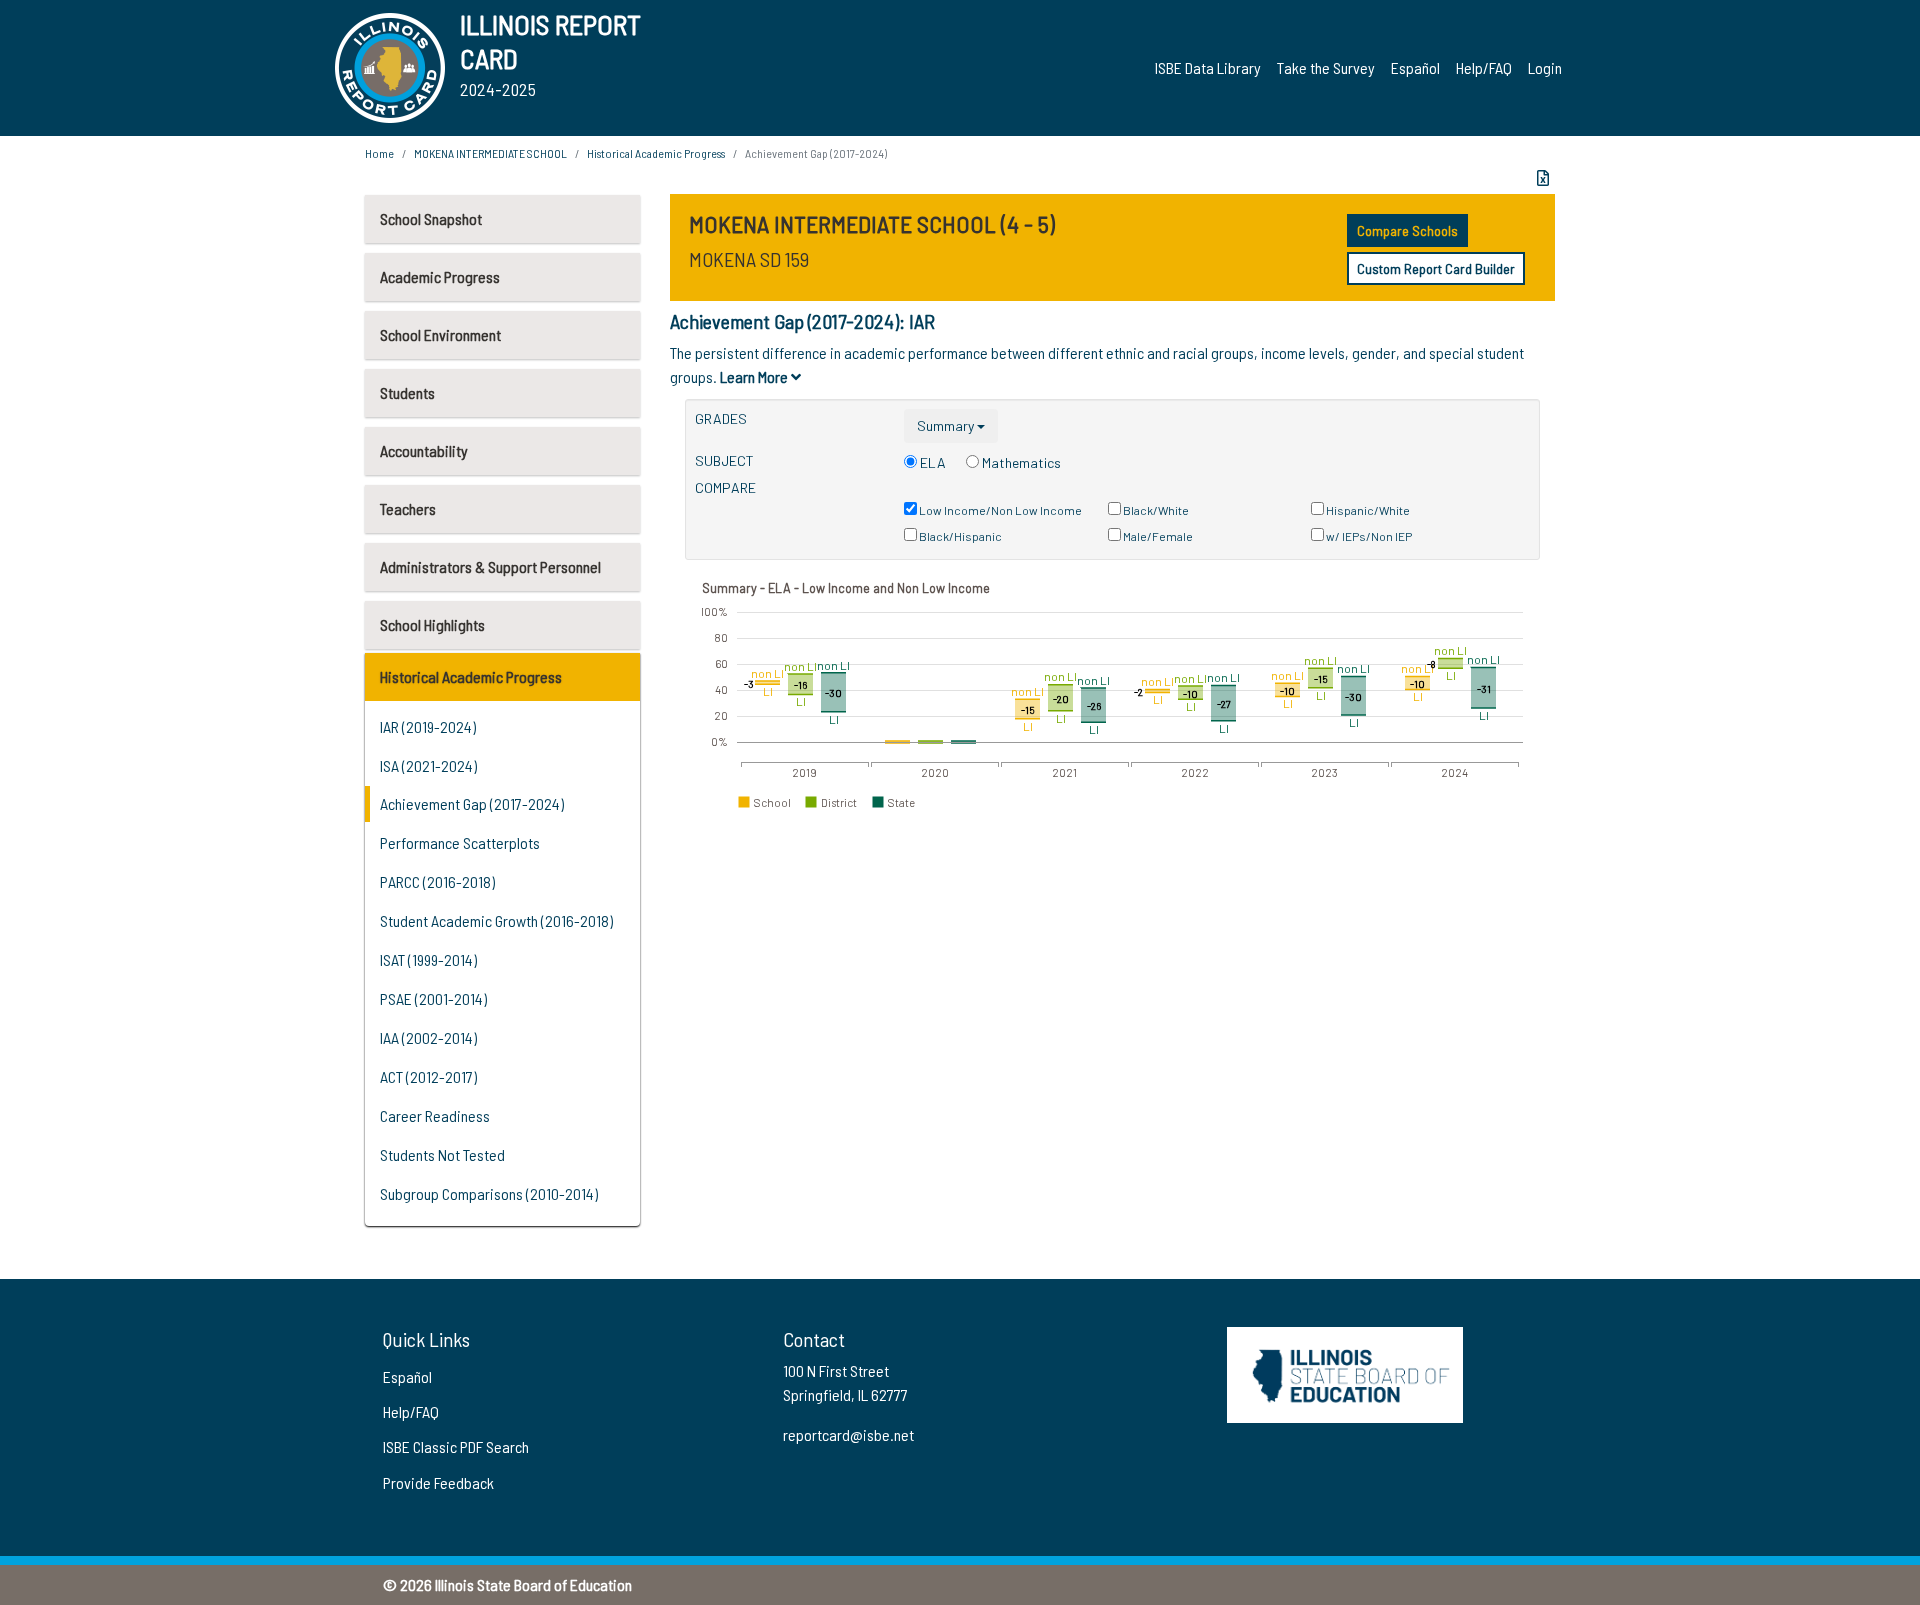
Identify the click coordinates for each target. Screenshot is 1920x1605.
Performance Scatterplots (460, 842)
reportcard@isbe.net (848, 1434)
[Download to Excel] (1543, 178)
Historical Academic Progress (471, 676)
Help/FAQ (1484, 67)
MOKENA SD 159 (749, 259)
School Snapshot (431, 218)
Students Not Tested (442, 1154)
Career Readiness (435, 1115)
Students (407, 392)
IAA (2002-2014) (428, 1037)
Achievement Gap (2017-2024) (472, 803)
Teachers (408, 508)
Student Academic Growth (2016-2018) (496, 920)
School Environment (440, 334)
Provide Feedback (438, 1482)
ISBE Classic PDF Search (456, 1446)
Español (1415, 67)
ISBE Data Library (1208, 67)
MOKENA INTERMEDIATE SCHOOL (490, 153)
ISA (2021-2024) (428, 765)
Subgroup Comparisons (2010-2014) (489, 1193)
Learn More (755, 376)
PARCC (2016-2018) (437, 881)
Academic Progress (440, 276)
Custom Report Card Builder (1436, 268)
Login (1545, 67)
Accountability (424, 450)
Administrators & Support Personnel (490, 566)
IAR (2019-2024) (428, 726)
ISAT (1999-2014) (428, 959)
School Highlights (432, 624)
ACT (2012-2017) (428, 1076)
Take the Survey (1326, 67)
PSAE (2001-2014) (433, 998)
